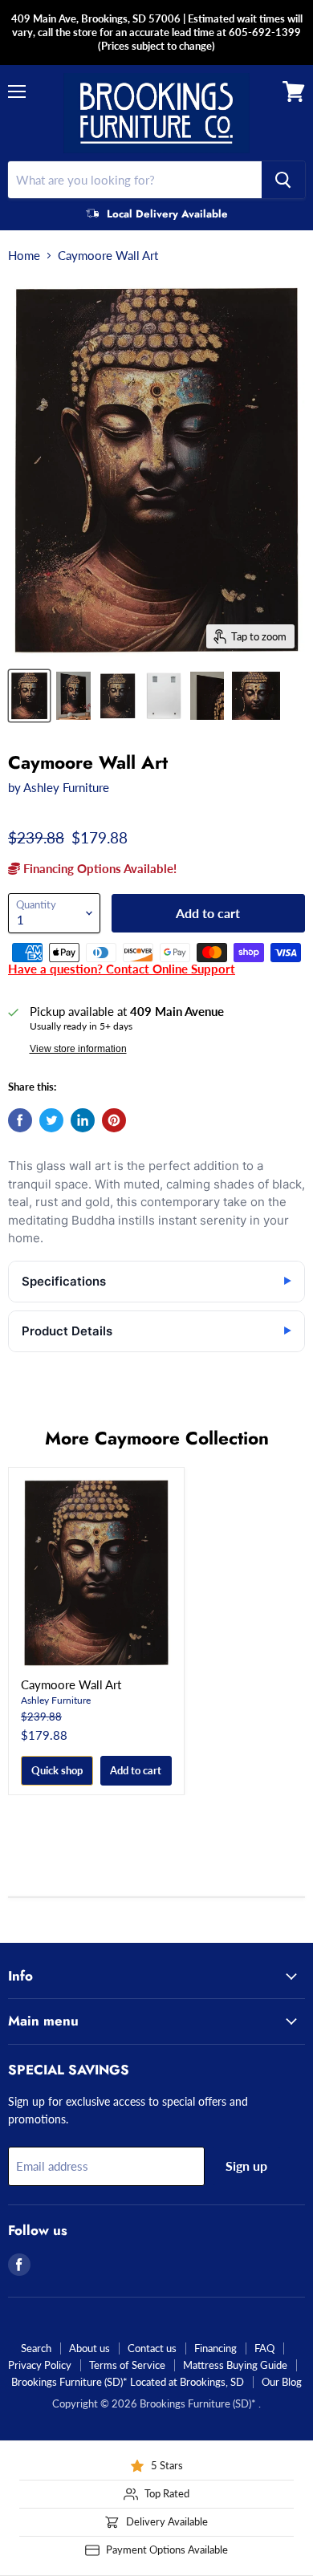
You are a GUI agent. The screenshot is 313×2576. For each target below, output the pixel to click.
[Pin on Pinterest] (114, 1120)
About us (89, 2348)
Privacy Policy (40, 2365)
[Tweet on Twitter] (51, 1120)
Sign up (246, 2166)
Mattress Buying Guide (235, 2365)
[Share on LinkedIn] (83, 1120)
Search (36, 2348)
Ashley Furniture (66, 787)
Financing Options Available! (98, 868)
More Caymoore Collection (157, 1438)
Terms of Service (127, 2365)
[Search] (283, 180)
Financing (215, 2348)
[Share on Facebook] (20, 1120)
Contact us (152, 2348)
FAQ (264, 2348)
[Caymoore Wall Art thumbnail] (29, 696)
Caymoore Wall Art (71, 1684)
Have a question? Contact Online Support (122, 969)
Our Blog (282, 2382)
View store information (78, 1049)
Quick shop (57, 1770)
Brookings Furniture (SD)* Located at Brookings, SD (128, 2382)
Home (24, 256)
